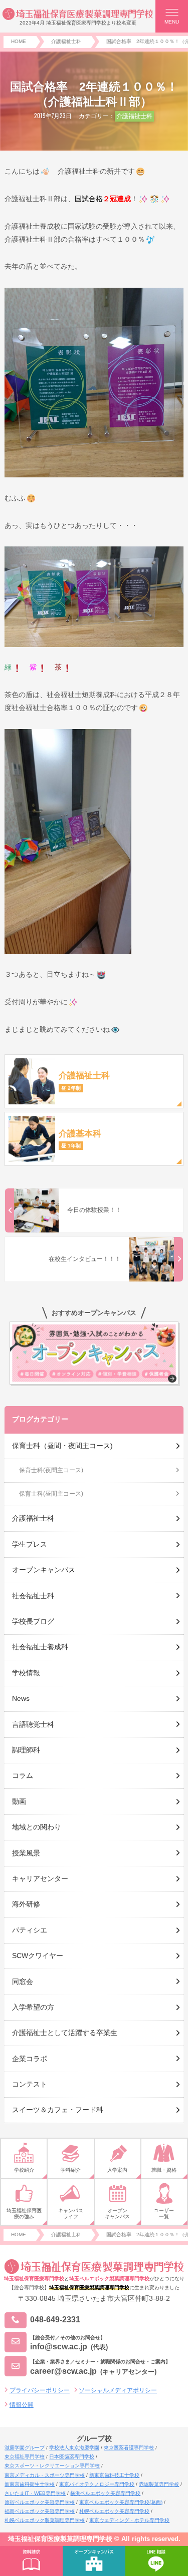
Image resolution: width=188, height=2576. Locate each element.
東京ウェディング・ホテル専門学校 (129, 2520)
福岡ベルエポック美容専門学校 (40, 2511)
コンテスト (30, 2084)
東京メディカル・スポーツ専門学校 (45, 2475)
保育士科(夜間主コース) (51, 1470)
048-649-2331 (55, 2320)
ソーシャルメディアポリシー (118, 2390)
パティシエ (30, 1930)
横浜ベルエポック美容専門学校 (105, 2493)
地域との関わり (37, 1827)
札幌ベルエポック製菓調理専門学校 (45, 2520)
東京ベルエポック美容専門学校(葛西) (121, 2502)
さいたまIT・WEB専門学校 (35, 2493)
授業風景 (26, 1853)
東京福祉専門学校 (25, 2457)
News (21, 1698)
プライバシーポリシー (40, 2390)
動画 (19, 1801)
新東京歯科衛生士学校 (30, 2484)
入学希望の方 (33, 2007)
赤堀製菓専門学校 (159, 2484)
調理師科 (26, 1750)
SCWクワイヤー (38, 1956)
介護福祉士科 (134, 116)
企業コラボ (30, 2059)
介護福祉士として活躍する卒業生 (65, 2033)
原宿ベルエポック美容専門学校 (40, 2502)
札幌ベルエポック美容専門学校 (114, 2511)
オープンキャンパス (44, 1570)
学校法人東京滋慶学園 (74, 2448)
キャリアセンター (40, 1878)
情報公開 (22, 2405)
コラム (23, 1775)
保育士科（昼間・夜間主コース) (62, 1446)
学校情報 (26, 1673)
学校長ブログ (33, 1621)
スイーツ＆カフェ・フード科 (58, 2110)
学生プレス (30, 1544)
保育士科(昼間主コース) (51, 1494)
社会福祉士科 (33, 1596)
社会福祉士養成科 (40, 1647)
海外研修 (26, 1904)
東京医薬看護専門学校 (129, 2448)
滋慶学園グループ (25, 2448)
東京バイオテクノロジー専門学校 (97, 2484)
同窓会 (23, 1982)
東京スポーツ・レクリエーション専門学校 (52, 2466)
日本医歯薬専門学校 (72, 2457)
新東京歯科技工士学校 (114, 2475)
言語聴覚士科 (33, 1724)
